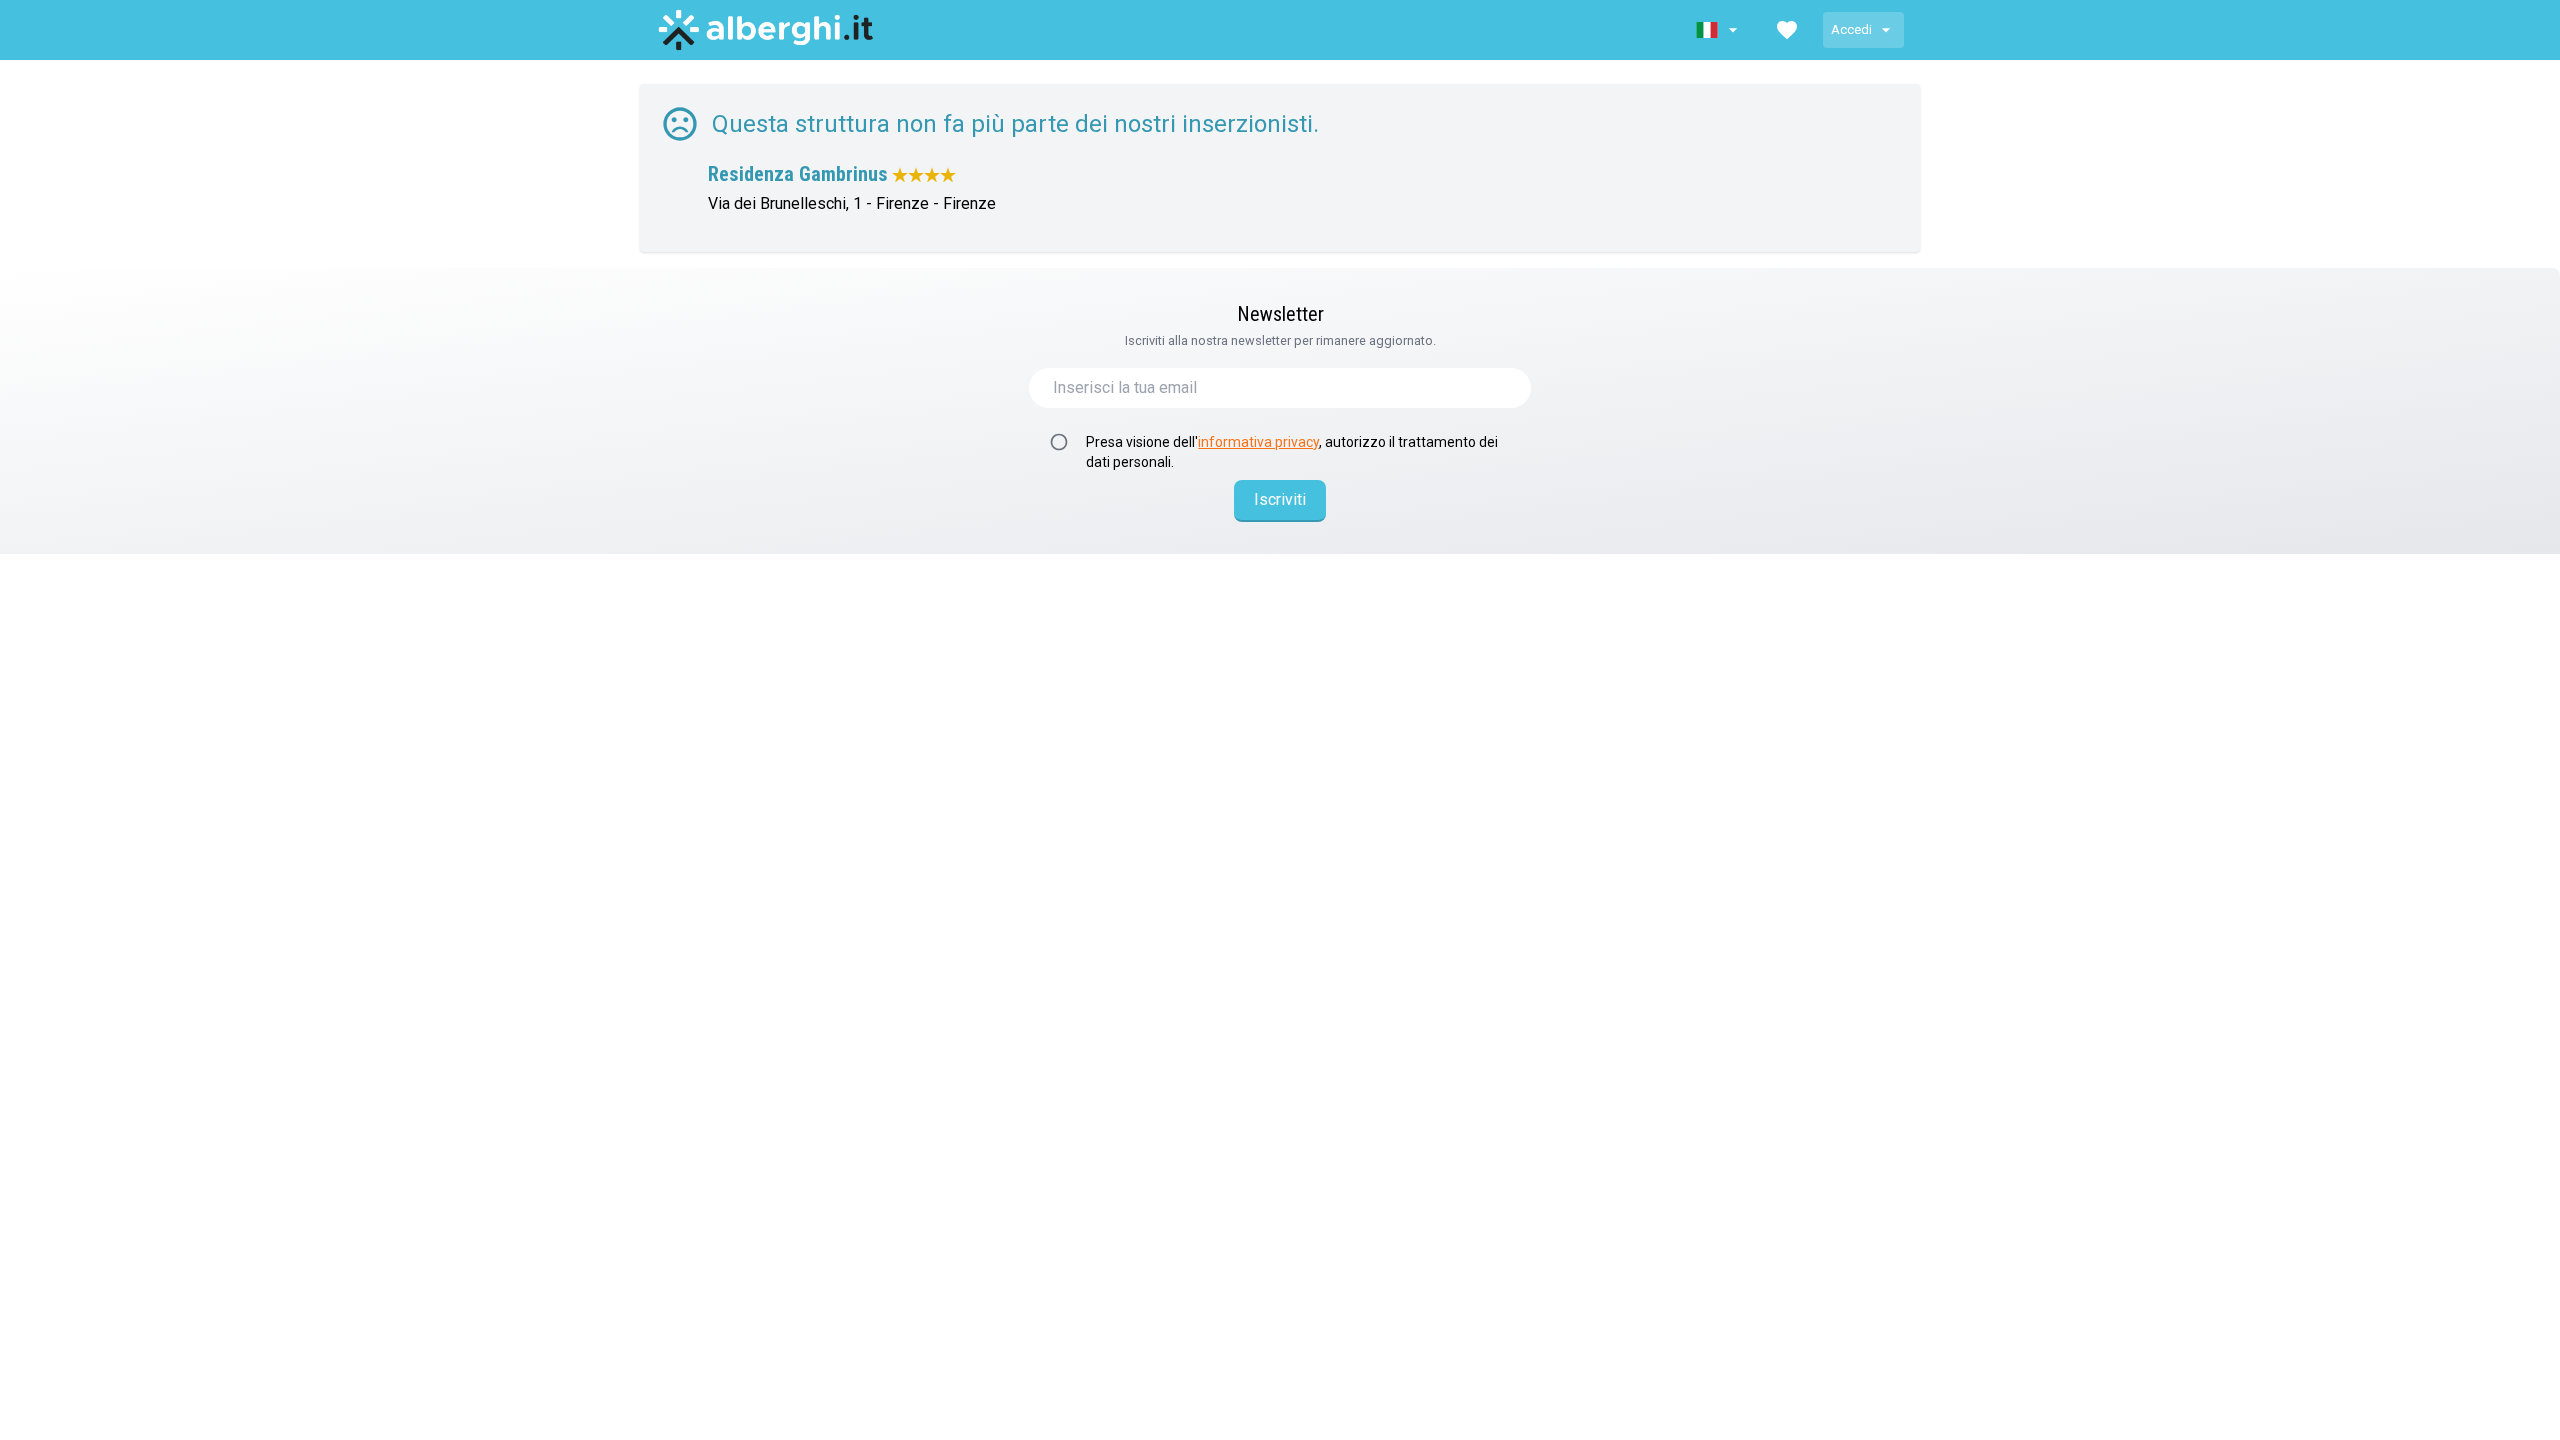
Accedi (1851, 29)
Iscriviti (1280, 499)
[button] (1719, 30)
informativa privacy (1258, 442)
